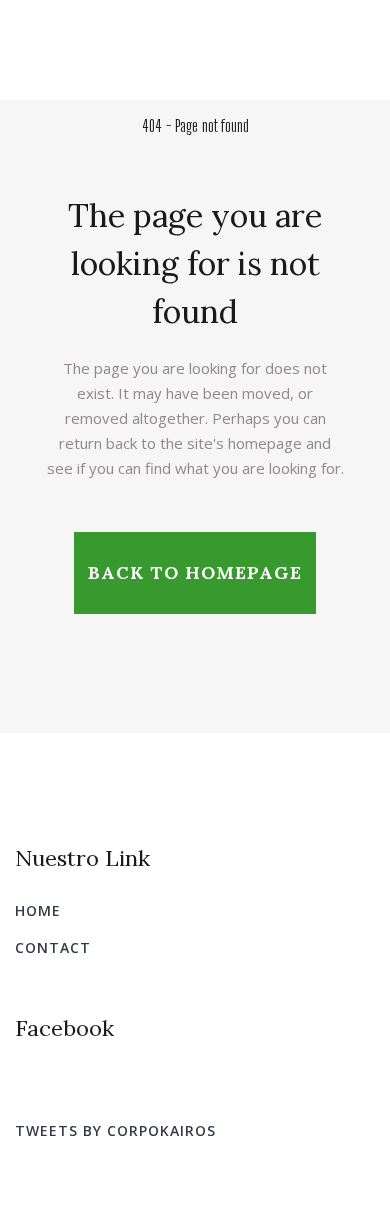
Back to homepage (195, 572)
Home (38, 910)
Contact (53, 947)
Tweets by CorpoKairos (115, 1130)
